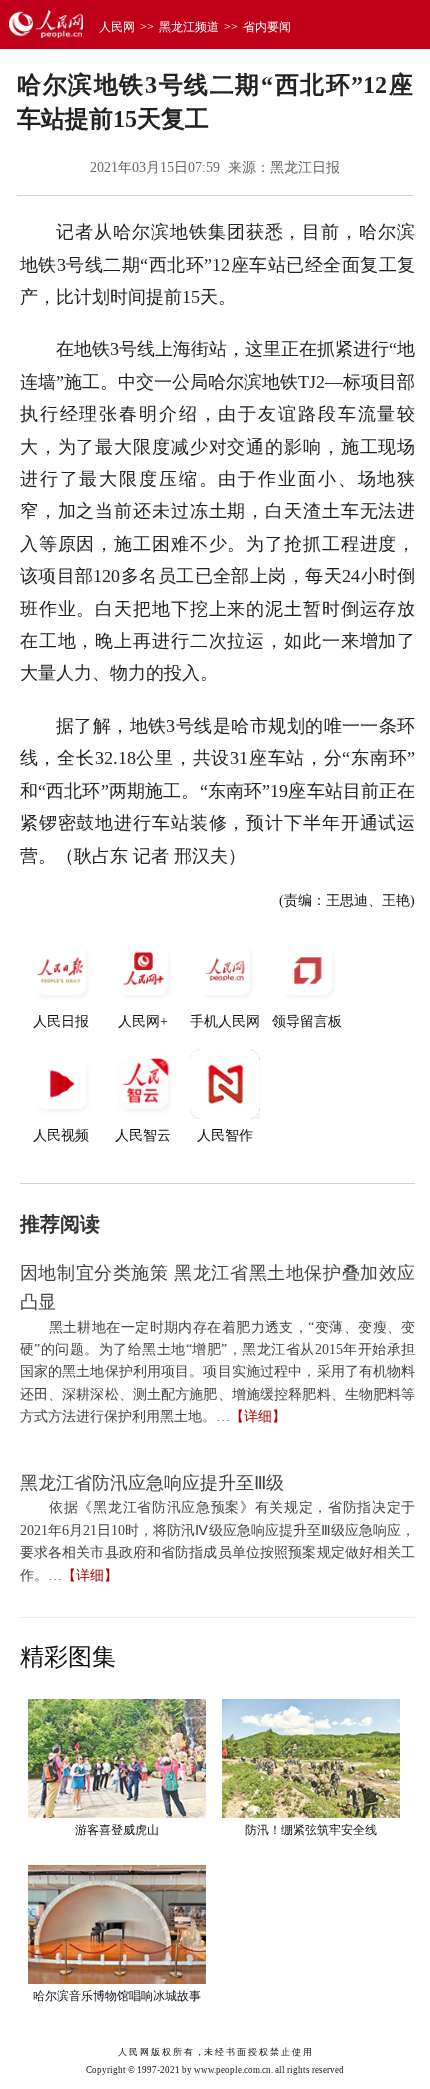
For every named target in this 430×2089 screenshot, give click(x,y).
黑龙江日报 (305, 167)
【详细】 (258, 1416)
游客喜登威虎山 (117, 1830)
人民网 (117, 27)
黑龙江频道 (189, 27)
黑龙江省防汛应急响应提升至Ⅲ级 (152, 1483)
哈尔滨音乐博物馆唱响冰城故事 (117, 1996)
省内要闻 (267, 27)
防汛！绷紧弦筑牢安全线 (311, 1830)
